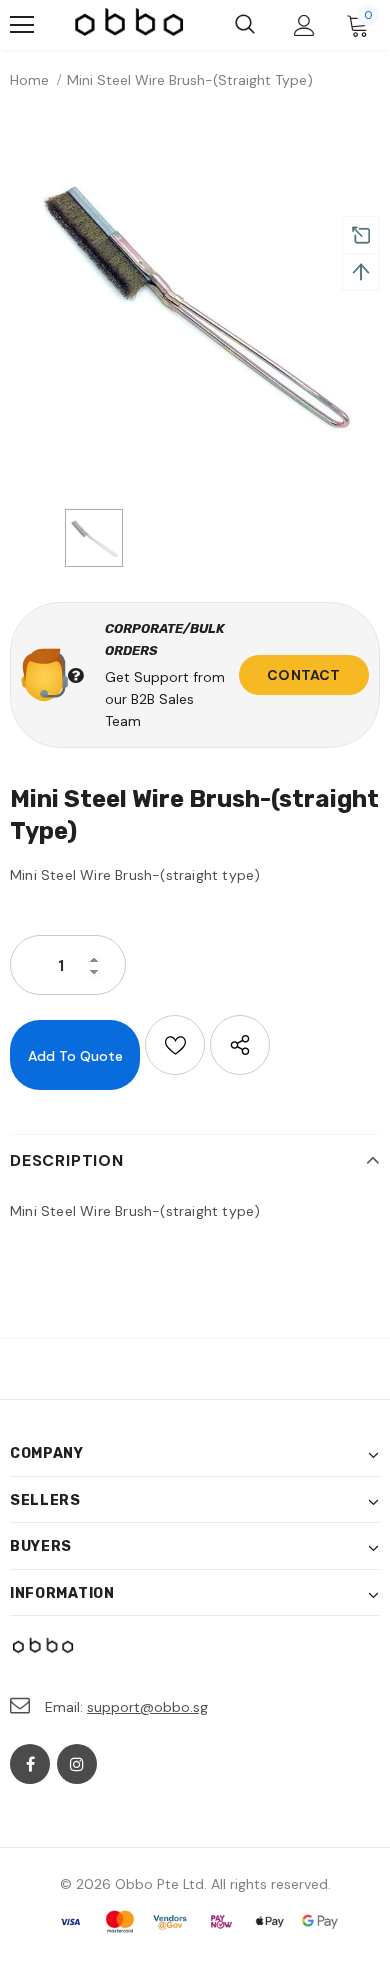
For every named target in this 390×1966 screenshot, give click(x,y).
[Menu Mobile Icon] (22, 25)
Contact (303, 675)
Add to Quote (75, 1056)
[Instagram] (77, 1764)
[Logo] (130, 25)
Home (29, 80)
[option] (195, 304)
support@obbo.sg (147, 1707)
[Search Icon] (245, 25)
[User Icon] (304, 25)
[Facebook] (30, 1764)
